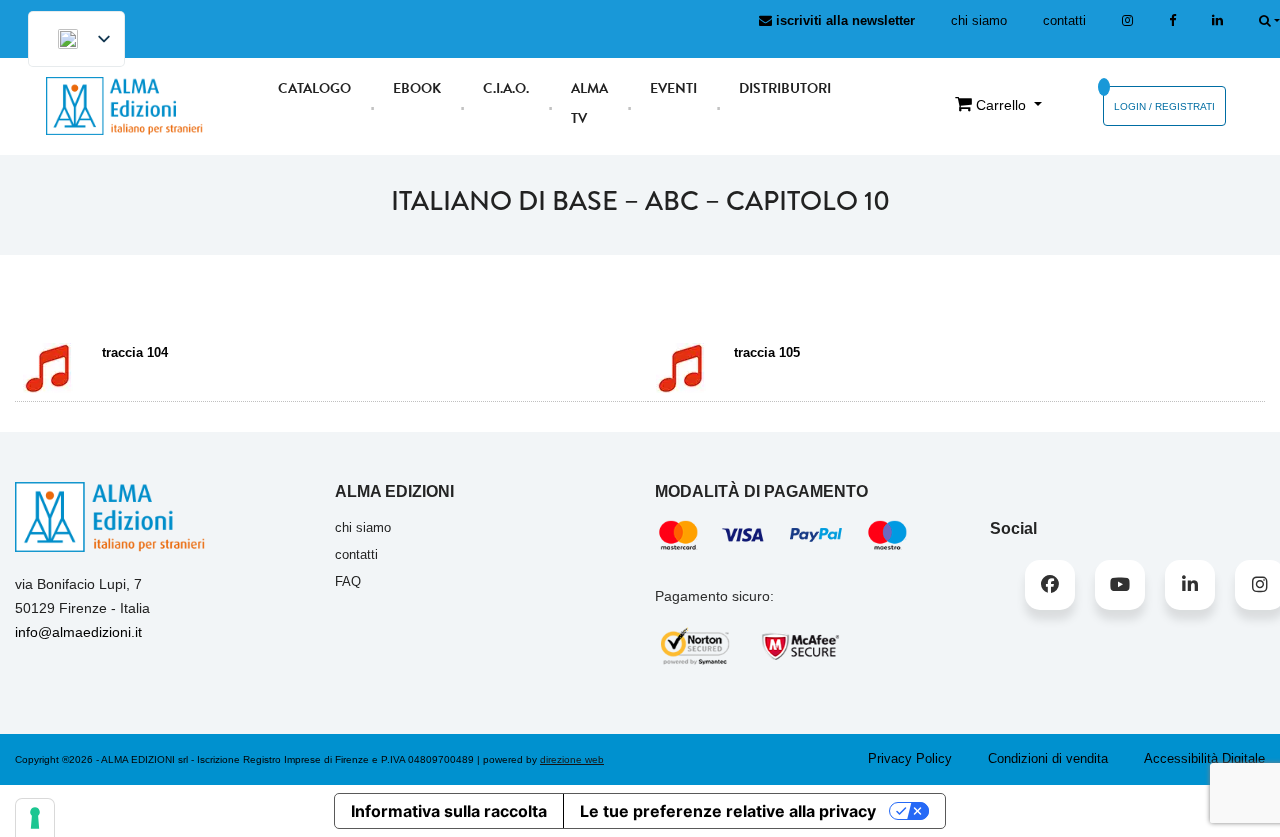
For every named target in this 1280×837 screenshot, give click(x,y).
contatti (1064, 20)
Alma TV (589, 103)
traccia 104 (137, 352)
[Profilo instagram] (1127, 20)
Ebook (417, 88)
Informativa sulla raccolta (449, 811)
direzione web (572, 759)
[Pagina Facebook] (1172, 20)
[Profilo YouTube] (1120, 585)
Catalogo (314, 88)
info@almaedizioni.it (78, 632)
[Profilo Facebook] (1050, 585)
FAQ (348, 581)
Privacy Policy (910, 758)
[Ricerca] (1269, 20)
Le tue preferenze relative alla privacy (728, 811)
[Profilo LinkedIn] (1217, 20)
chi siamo (979, 20)
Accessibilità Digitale (1204, 758)
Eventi (673, 88)
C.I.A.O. (506, 88)
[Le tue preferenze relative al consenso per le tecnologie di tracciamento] (35, 818)
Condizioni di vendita (1048, 758)
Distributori (785, 88)
